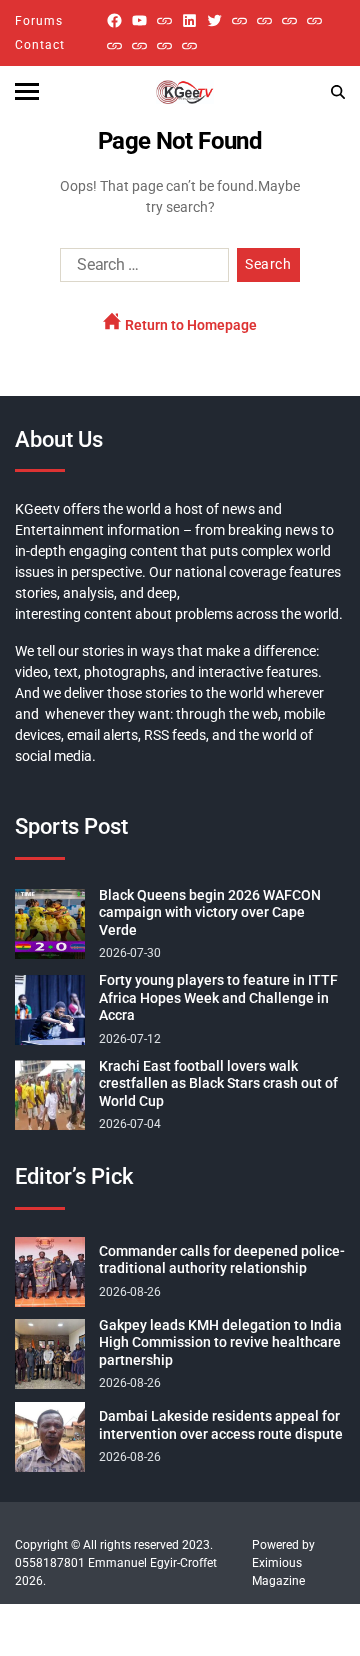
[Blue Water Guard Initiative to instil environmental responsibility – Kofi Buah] (139, 45)
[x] (214, 20)
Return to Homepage (189, 325)
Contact (40, 45)
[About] (189, 45)
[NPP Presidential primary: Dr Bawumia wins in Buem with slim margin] (164, 45)
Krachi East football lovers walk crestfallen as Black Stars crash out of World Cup (218, 1083)
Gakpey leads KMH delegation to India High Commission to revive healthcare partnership (220, 1342)
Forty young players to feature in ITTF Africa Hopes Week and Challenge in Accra (218, 997)
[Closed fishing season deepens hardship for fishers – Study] (264, 20)
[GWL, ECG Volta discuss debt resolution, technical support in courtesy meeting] (239, 20)
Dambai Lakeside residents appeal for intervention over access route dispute (221, 1425)
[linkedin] (189, 20)
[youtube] (139, 20)
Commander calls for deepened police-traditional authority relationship (222, 1260)
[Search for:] (140, 269)
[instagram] (164, 20)
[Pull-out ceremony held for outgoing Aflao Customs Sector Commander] (314, 20)
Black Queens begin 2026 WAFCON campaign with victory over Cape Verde (210, 912)
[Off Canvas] (27, 91)
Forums (39, 21)
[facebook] (114, 20)
